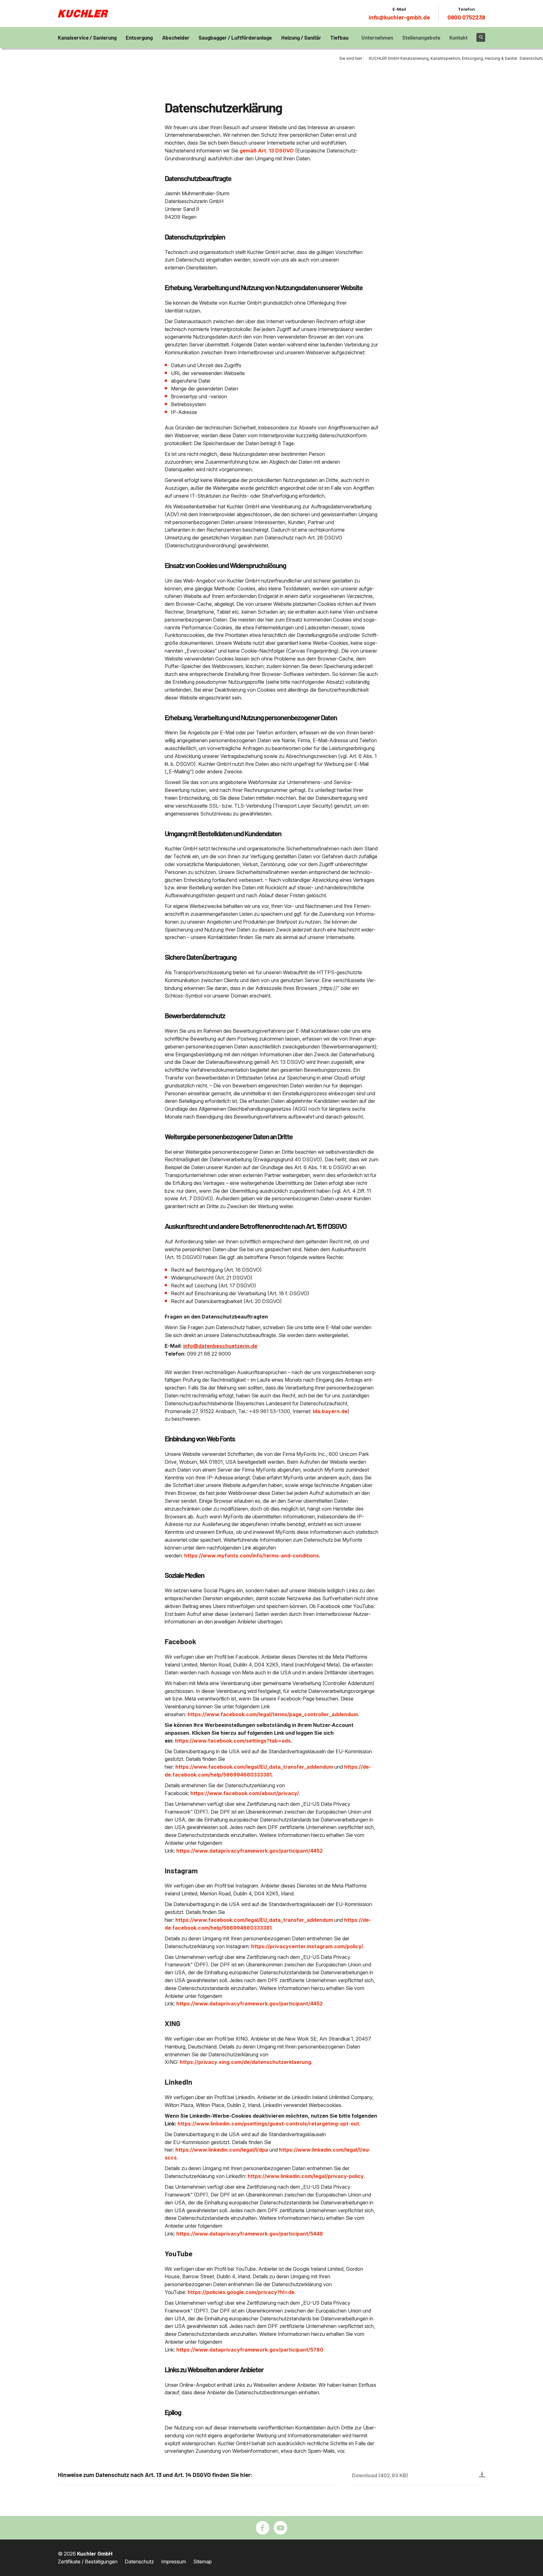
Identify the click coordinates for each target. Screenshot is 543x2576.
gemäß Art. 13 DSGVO (267, 151)
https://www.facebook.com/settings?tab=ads (233, 1741)
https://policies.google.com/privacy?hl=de (241, 2292)
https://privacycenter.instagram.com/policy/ (307, 1946)
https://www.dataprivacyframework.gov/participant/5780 (250, 2350)
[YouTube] (280, 2528)
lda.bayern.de (330, 1411)
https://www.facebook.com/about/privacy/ (245, 1793)
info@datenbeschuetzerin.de (220, 1346)
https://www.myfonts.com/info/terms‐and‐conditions (252, 1556)
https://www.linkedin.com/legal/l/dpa (222, 2150)
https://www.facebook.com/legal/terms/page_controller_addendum (273, 1714)
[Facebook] (263, 2528)
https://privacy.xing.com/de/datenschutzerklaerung (245, 2062)
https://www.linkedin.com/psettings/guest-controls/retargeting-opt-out (268, 2124)
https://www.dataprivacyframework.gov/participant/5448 (250, 2234)
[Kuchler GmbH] (83, 14)
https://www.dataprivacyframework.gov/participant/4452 (250, 1851)
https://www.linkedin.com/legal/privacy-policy (306, 2176)
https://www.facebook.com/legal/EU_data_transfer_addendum (254, 1767)
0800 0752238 (466, 17)
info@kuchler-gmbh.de (399, 17)
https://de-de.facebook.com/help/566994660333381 (268, 1771)
